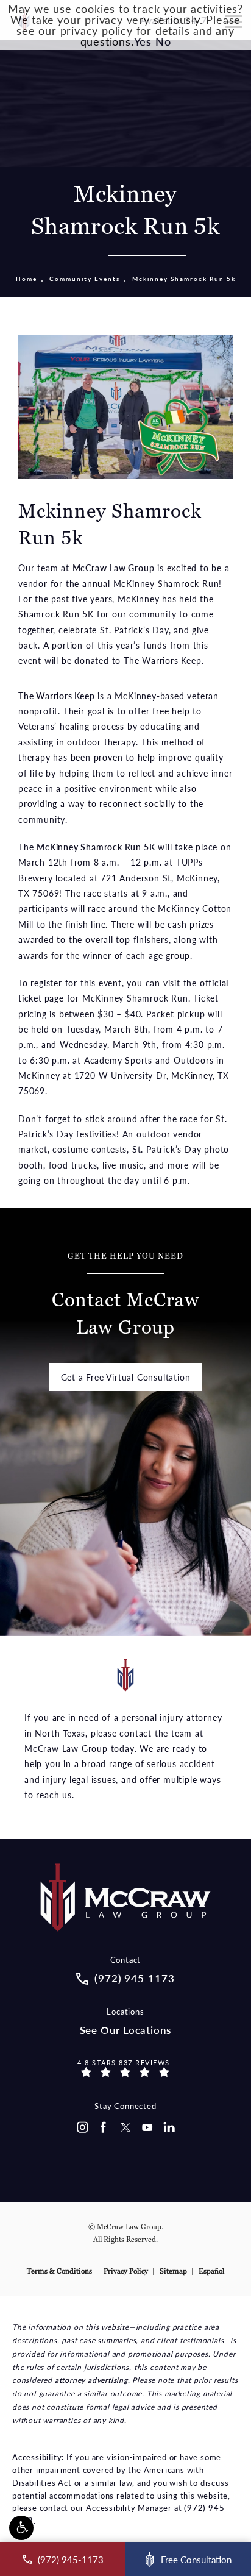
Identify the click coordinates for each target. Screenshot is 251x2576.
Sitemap (173, 2271)
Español (211, 2271)
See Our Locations (126, 2030)
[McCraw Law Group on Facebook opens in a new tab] (104, 2127)
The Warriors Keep (57, 696)
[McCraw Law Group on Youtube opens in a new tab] (147, 2127)
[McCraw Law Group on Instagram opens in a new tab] (82, 2127)
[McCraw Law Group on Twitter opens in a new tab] (125, 2127)
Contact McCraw (125, 1295)
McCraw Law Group (114, 568)
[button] (21, 2528)
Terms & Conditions (59, 2271)
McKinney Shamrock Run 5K (96, 847)
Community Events (85, 279)
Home (27, 279)
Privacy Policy (126, 2271)
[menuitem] (82, 2127)
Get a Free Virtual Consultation (126, 1377)
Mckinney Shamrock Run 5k (184, 279)
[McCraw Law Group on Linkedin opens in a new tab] (169, 2127)
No (163, 41)
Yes (143, 41)
